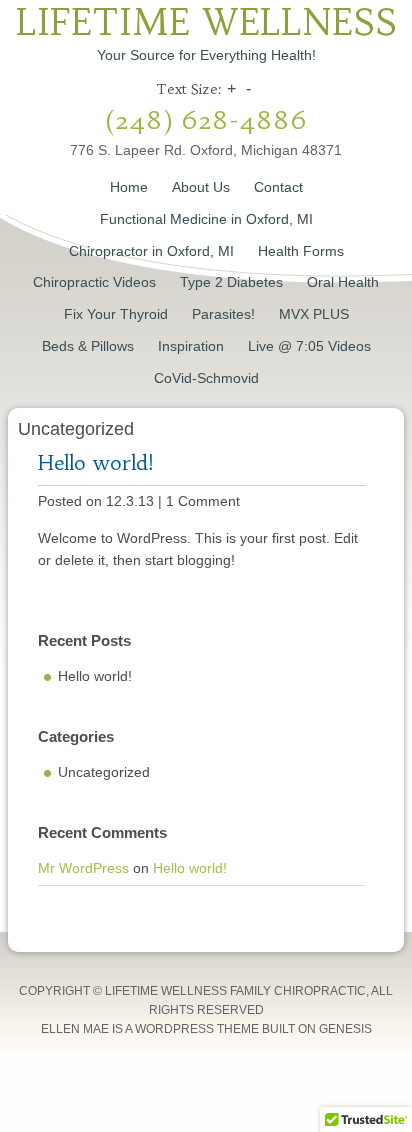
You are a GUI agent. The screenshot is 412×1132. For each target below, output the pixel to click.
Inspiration (191, 346)
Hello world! (95, 462)
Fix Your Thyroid (116, 314)
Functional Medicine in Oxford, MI (206, 219)
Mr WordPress (83, 868)
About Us (201, 187)
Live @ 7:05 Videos (309, 346)
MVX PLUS (314, 314)
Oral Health (343, 282)
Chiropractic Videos (94, 282)
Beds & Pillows (88, 346)
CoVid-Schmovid (206, 378)
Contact (278, 187)
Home (129, 187)
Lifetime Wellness (206, 22)
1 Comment (203, 501)
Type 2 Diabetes (231, 282)
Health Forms (301, 251)
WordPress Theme (197, 1029)
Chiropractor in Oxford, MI (151, 251)
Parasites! (223, 314)
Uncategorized (104, 772)
